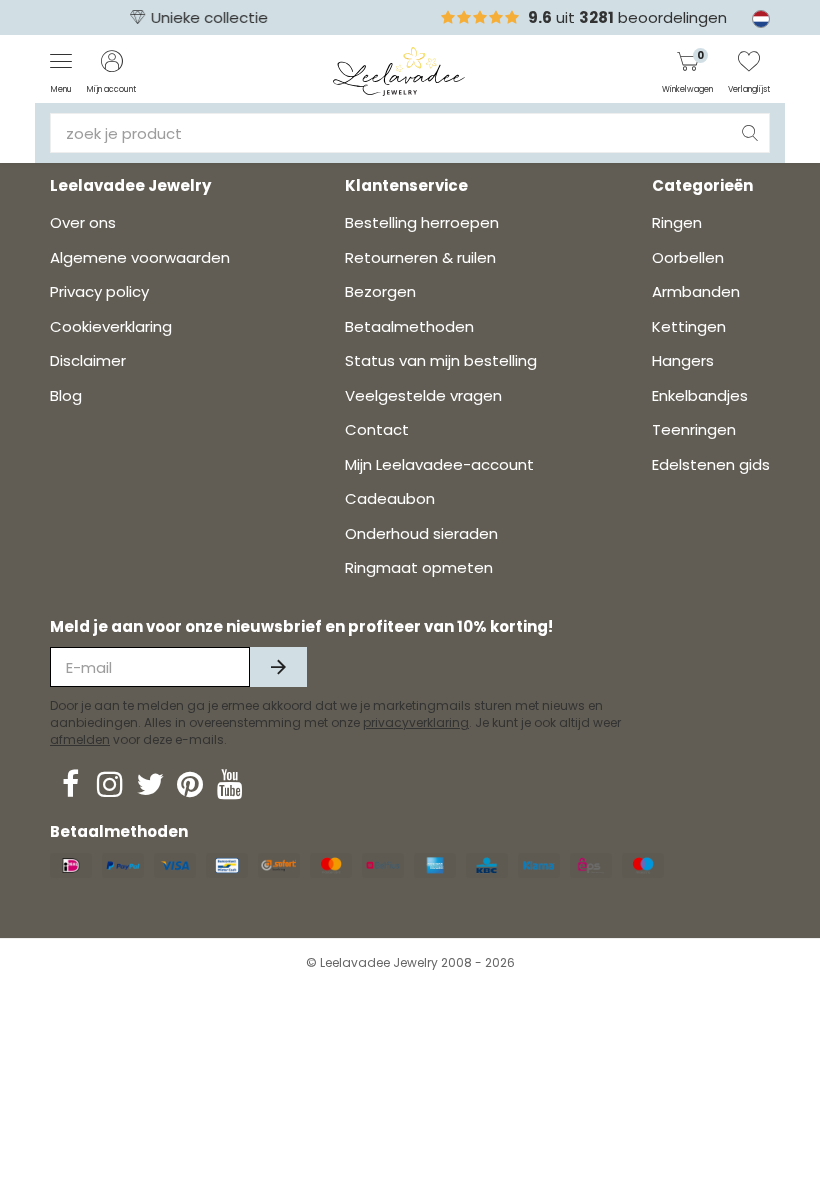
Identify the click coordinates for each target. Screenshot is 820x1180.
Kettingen (689, 326)
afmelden (80, 739)
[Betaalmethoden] (71, 865)
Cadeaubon (390, 498)
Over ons (83, 222)
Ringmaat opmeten (419, 567)
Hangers (683, 360)
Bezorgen (380, 291)
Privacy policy (99, 291)
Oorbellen (688, 257)
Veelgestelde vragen (423, 395)
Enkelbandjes (700, 395)
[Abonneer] (278, 667)
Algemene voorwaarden (140, 257)
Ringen (677, 222)
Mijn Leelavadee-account (439, 464)
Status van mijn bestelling (441, 360)
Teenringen (694, 429)
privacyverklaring (416, 722)
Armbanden (696, 291)
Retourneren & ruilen (420, 257)
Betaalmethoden (409, 326)
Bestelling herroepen (422, 222)
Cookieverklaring (111, 326)
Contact (377, 429)
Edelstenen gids (711, 464)
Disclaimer (88, 360)
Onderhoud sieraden (421, 533)
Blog (66, 395)
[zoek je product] (750, 133)
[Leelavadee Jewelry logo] (399, 70)
